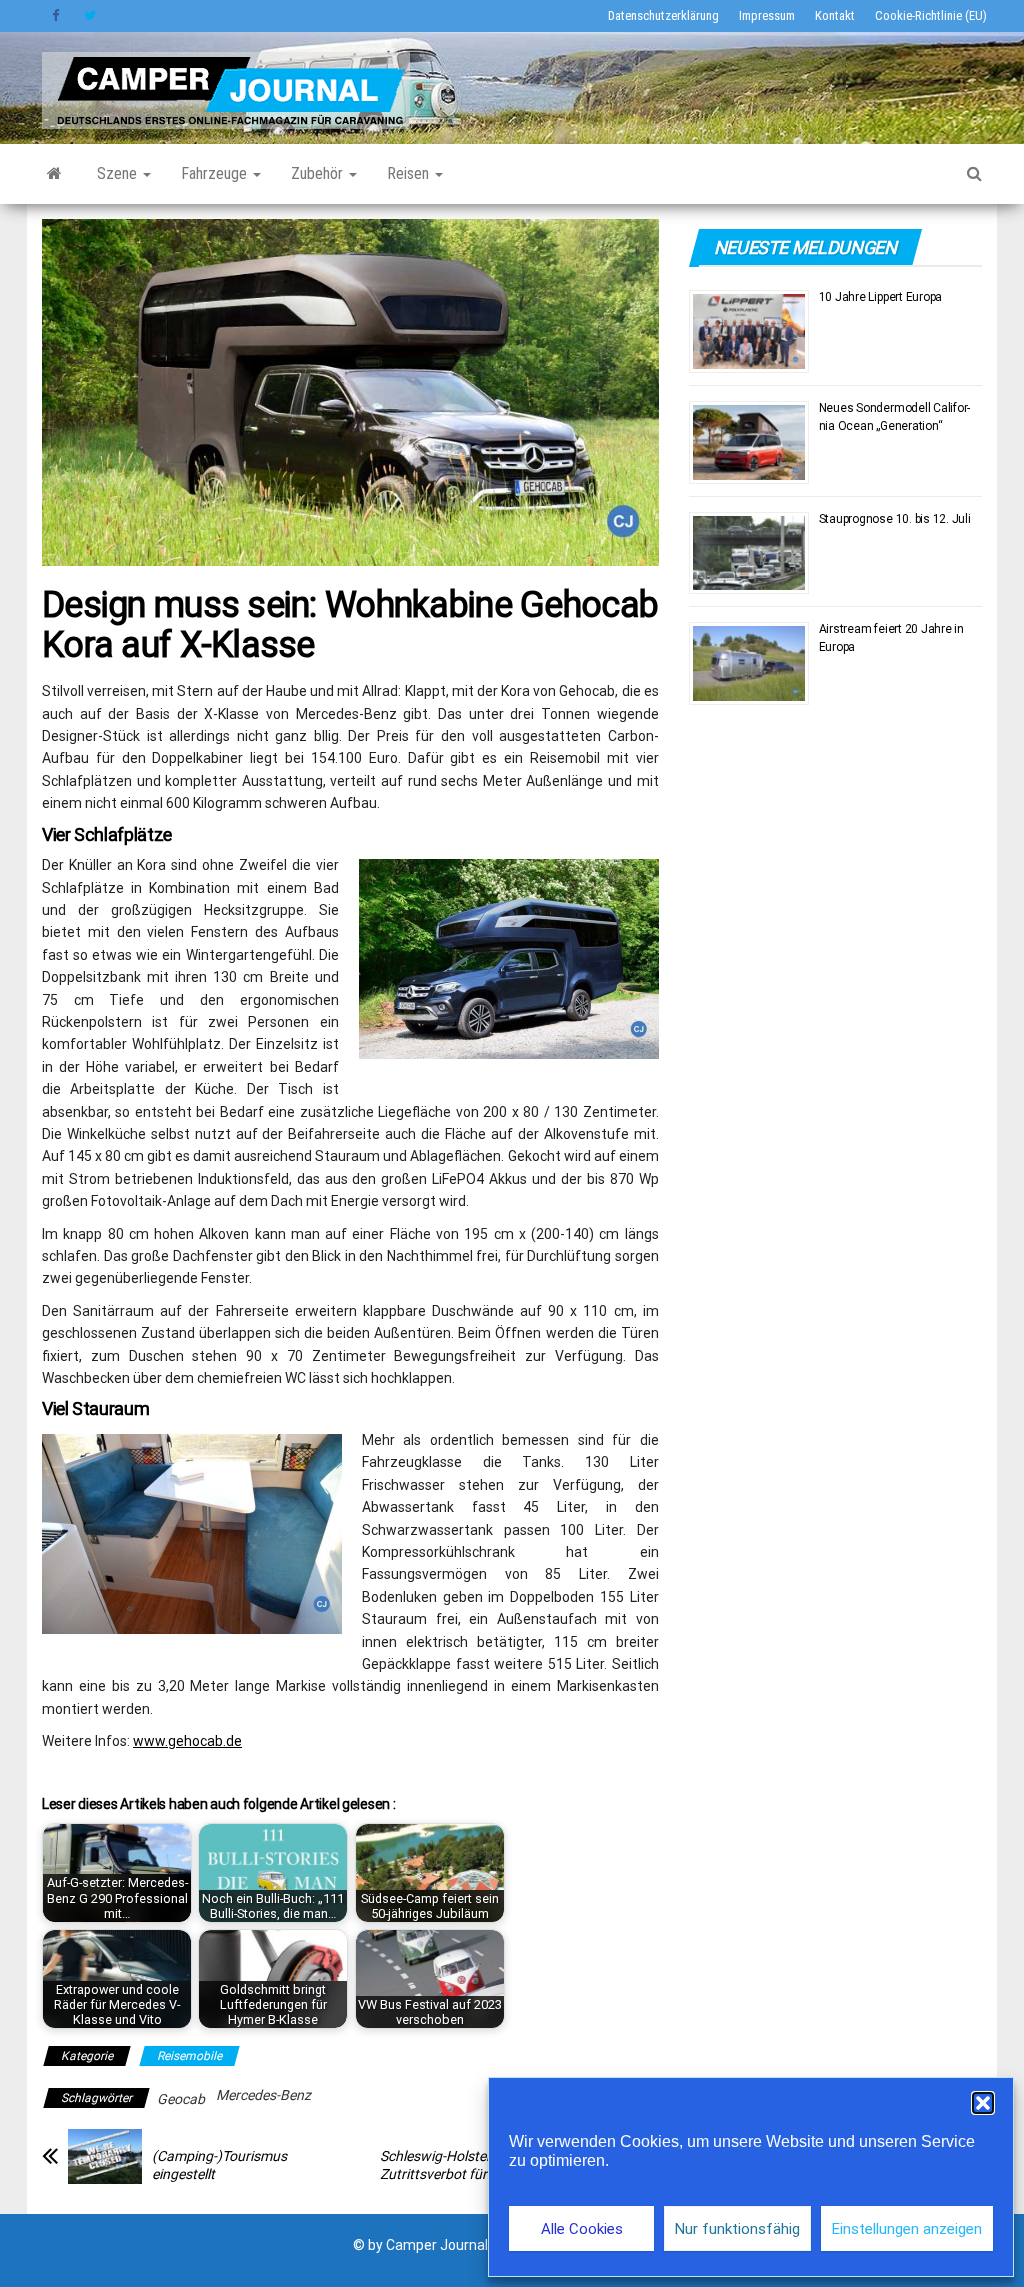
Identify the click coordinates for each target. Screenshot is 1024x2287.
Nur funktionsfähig (737, 2229)
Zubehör (319, 173)
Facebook (58, 16)
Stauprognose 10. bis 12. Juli (895, 519)
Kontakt (835, 15)
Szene (119, 173)
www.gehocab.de (187, 1741)
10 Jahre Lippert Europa (880, 297)
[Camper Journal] (54, 174)
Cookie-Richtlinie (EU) (931, 15)
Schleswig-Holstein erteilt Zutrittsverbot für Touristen (464, 2165)
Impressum (767, 15)
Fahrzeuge (216, 173)
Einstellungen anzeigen (907, 2229)
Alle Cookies (582, 2229)
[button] (983, 2103)
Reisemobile (189, 2056)
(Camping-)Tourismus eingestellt (219, 2165)
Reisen (410, 173)
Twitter (90, 16)
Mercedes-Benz (263, 2095)
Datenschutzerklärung (663, 15)
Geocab (181, 2099)
